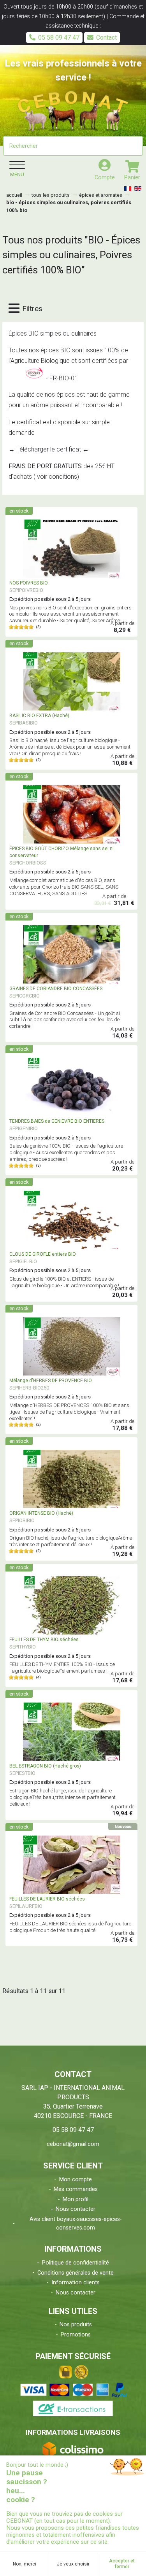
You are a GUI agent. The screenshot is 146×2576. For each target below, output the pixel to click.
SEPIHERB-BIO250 (29, 1388)
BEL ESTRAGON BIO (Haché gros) (45, 1766)
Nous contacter (76, 2209)
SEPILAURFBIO (26, 1906)
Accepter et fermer (122, 2564)
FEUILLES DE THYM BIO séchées (44, 1640)
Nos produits (76, 2325)
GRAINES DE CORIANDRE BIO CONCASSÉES (56, 989)
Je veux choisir (73, 2564)
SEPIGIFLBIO (23, 1261)
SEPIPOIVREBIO (26, 590)
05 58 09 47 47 (59, 38)
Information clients (76, 2283)
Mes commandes (76, 2189)
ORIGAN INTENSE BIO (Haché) (41, 1513)
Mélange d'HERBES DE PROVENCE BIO (51, 1381)
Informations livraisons (73, 2432)
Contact (106, 38)
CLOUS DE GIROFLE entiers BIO (43, 1254)
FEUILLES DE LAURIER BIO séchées (47, 1899)
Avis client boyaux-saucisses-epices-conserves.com (76, 2223)
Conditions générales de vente (76, 2273)
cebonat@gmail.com (73, 2144)
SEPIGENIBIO (24, 1128)
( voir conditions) (56, 477)
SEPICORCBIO (25, 996)
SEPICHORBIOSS (28, 863)
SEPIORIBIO (22, 1520)
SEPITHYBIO (23, 1647)
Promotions (76, 2335)
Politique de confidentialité (76, 2263)
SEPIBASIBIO (24, 723)
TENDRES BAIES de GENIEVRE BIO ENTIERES (57, 1121)
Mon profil (76, 2199)
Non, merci (25, 2564)
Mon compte (76, 2180)
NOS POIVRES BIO (29, 583)
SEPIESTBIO (22, 1773)
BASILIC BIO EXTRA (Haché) (39, 716)
